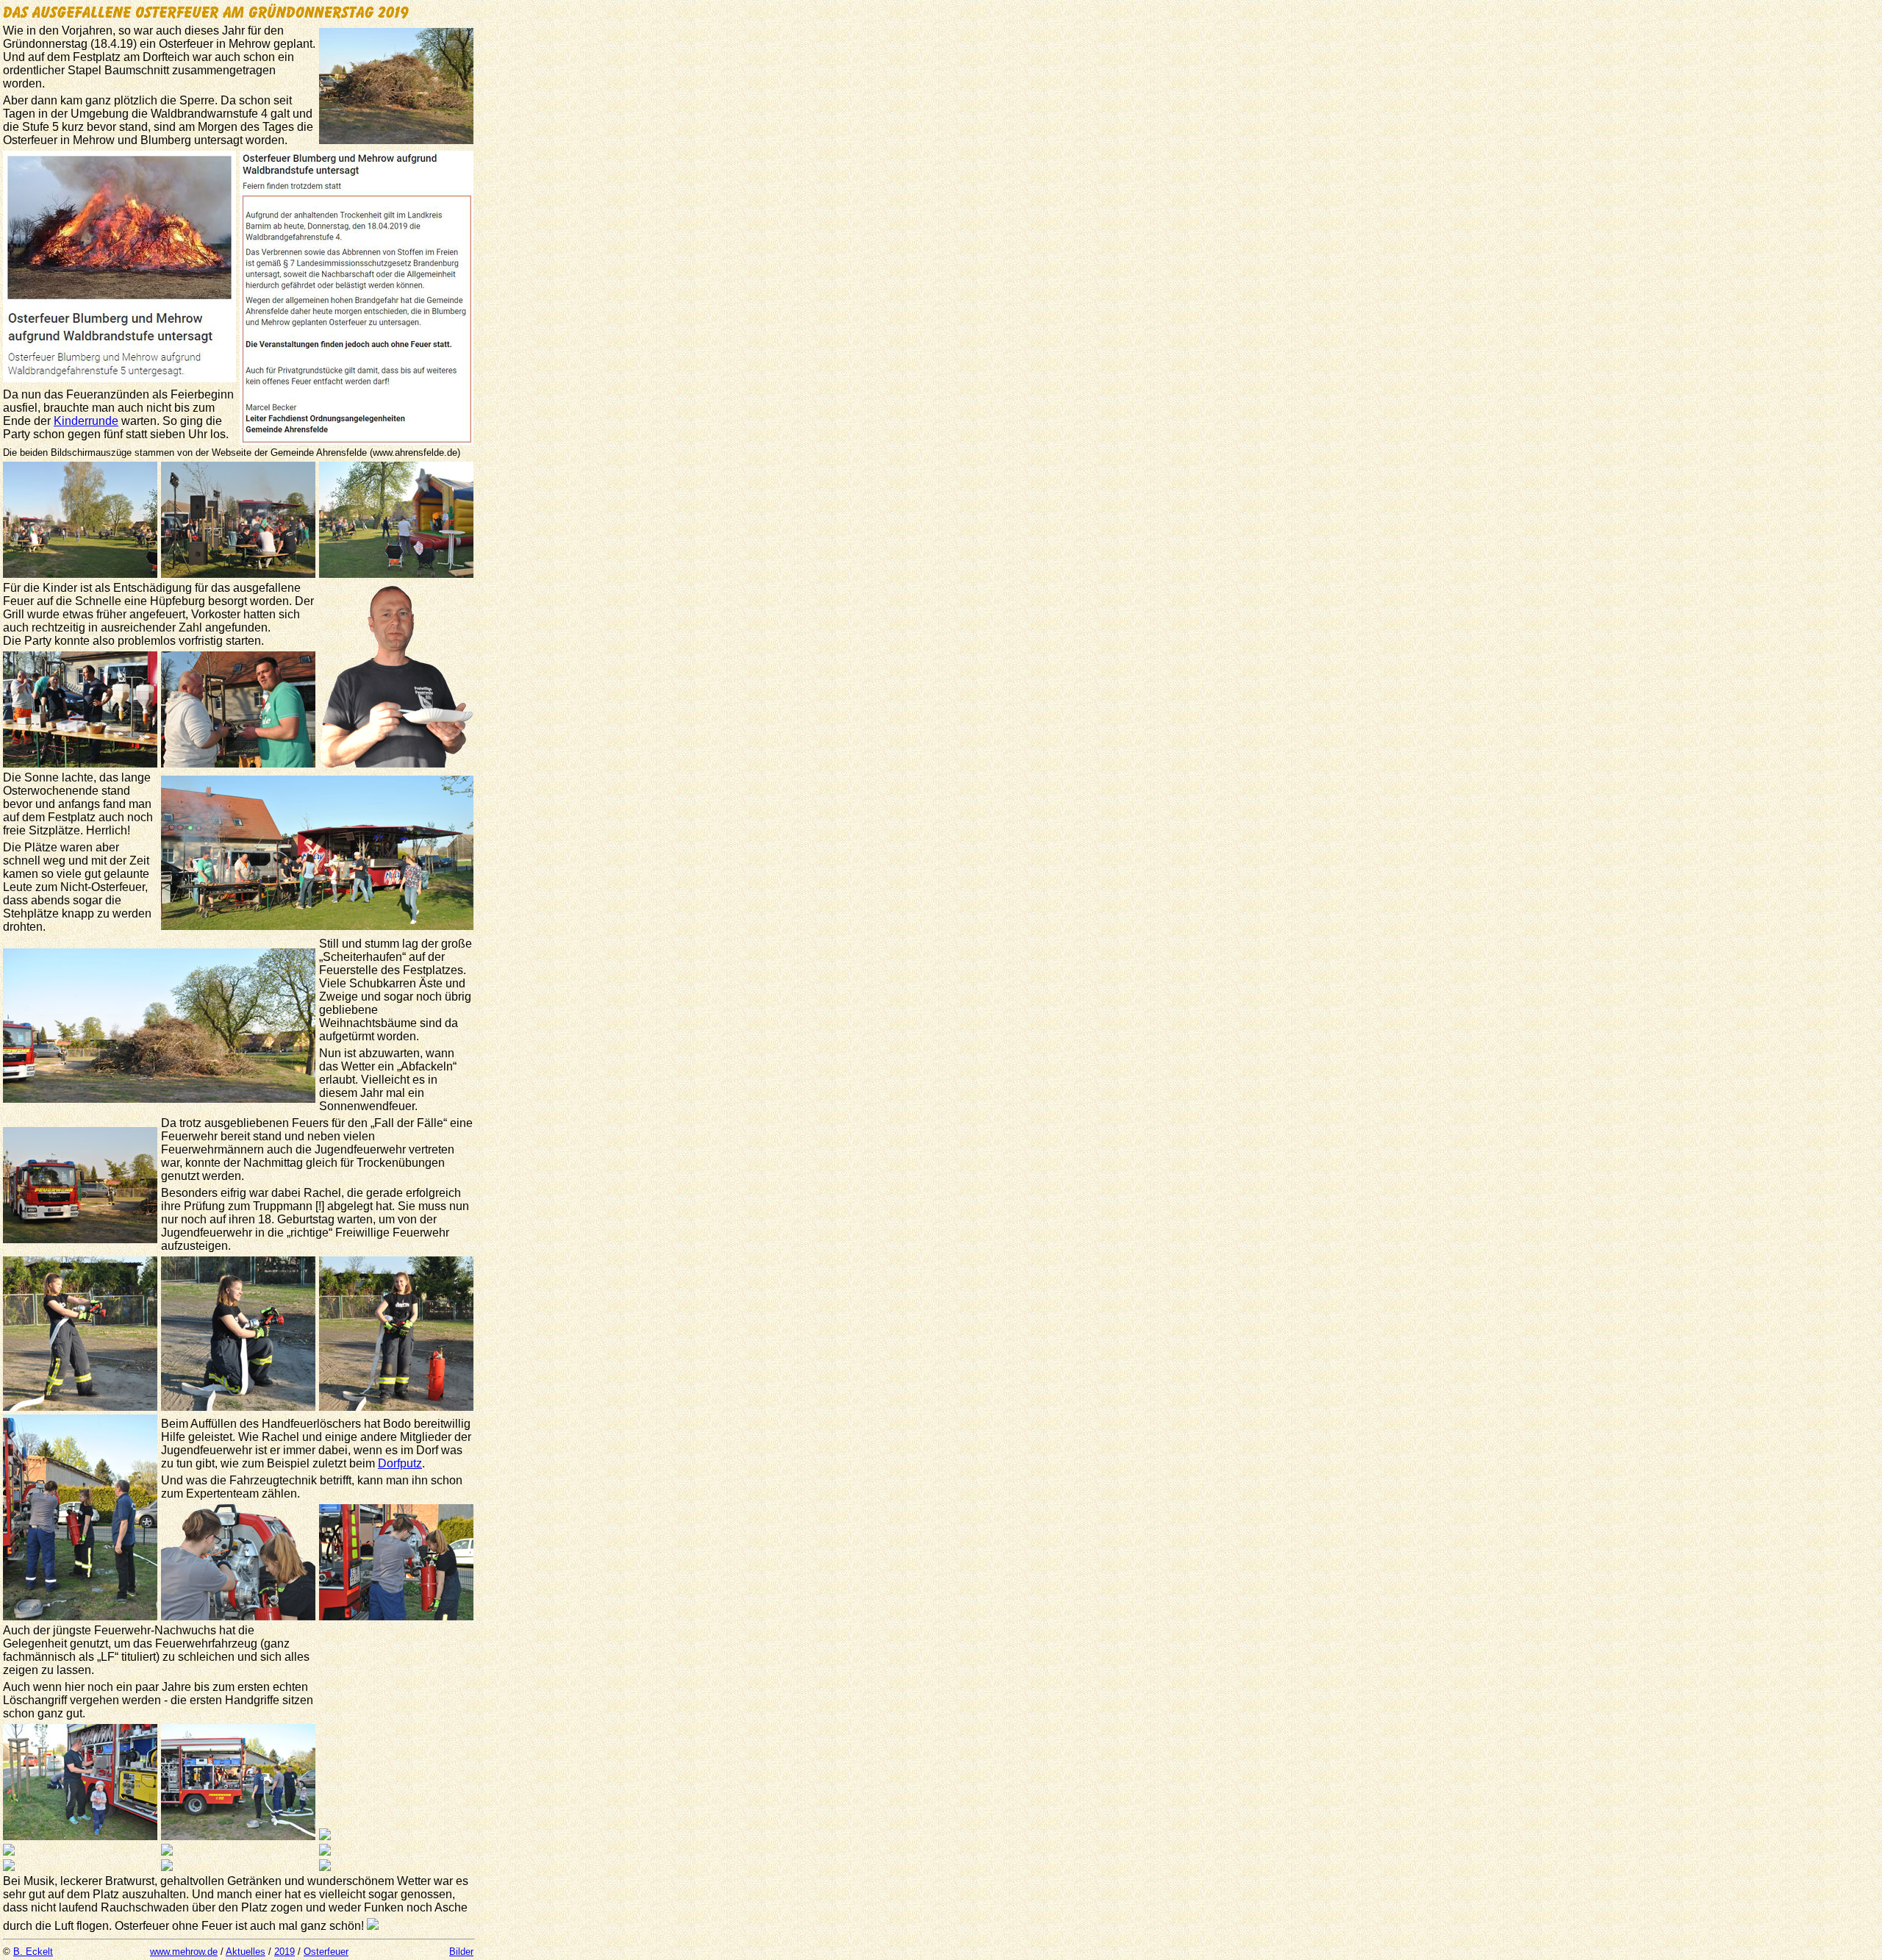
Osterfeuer (326, 1952)
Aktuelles (246, 1952)
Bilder (461, 1952)
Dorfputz (400, 1463)
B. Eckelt (33, 1952)
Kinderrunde (86, 421)
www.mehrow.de (184, 1952)
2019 (285, 1952)
